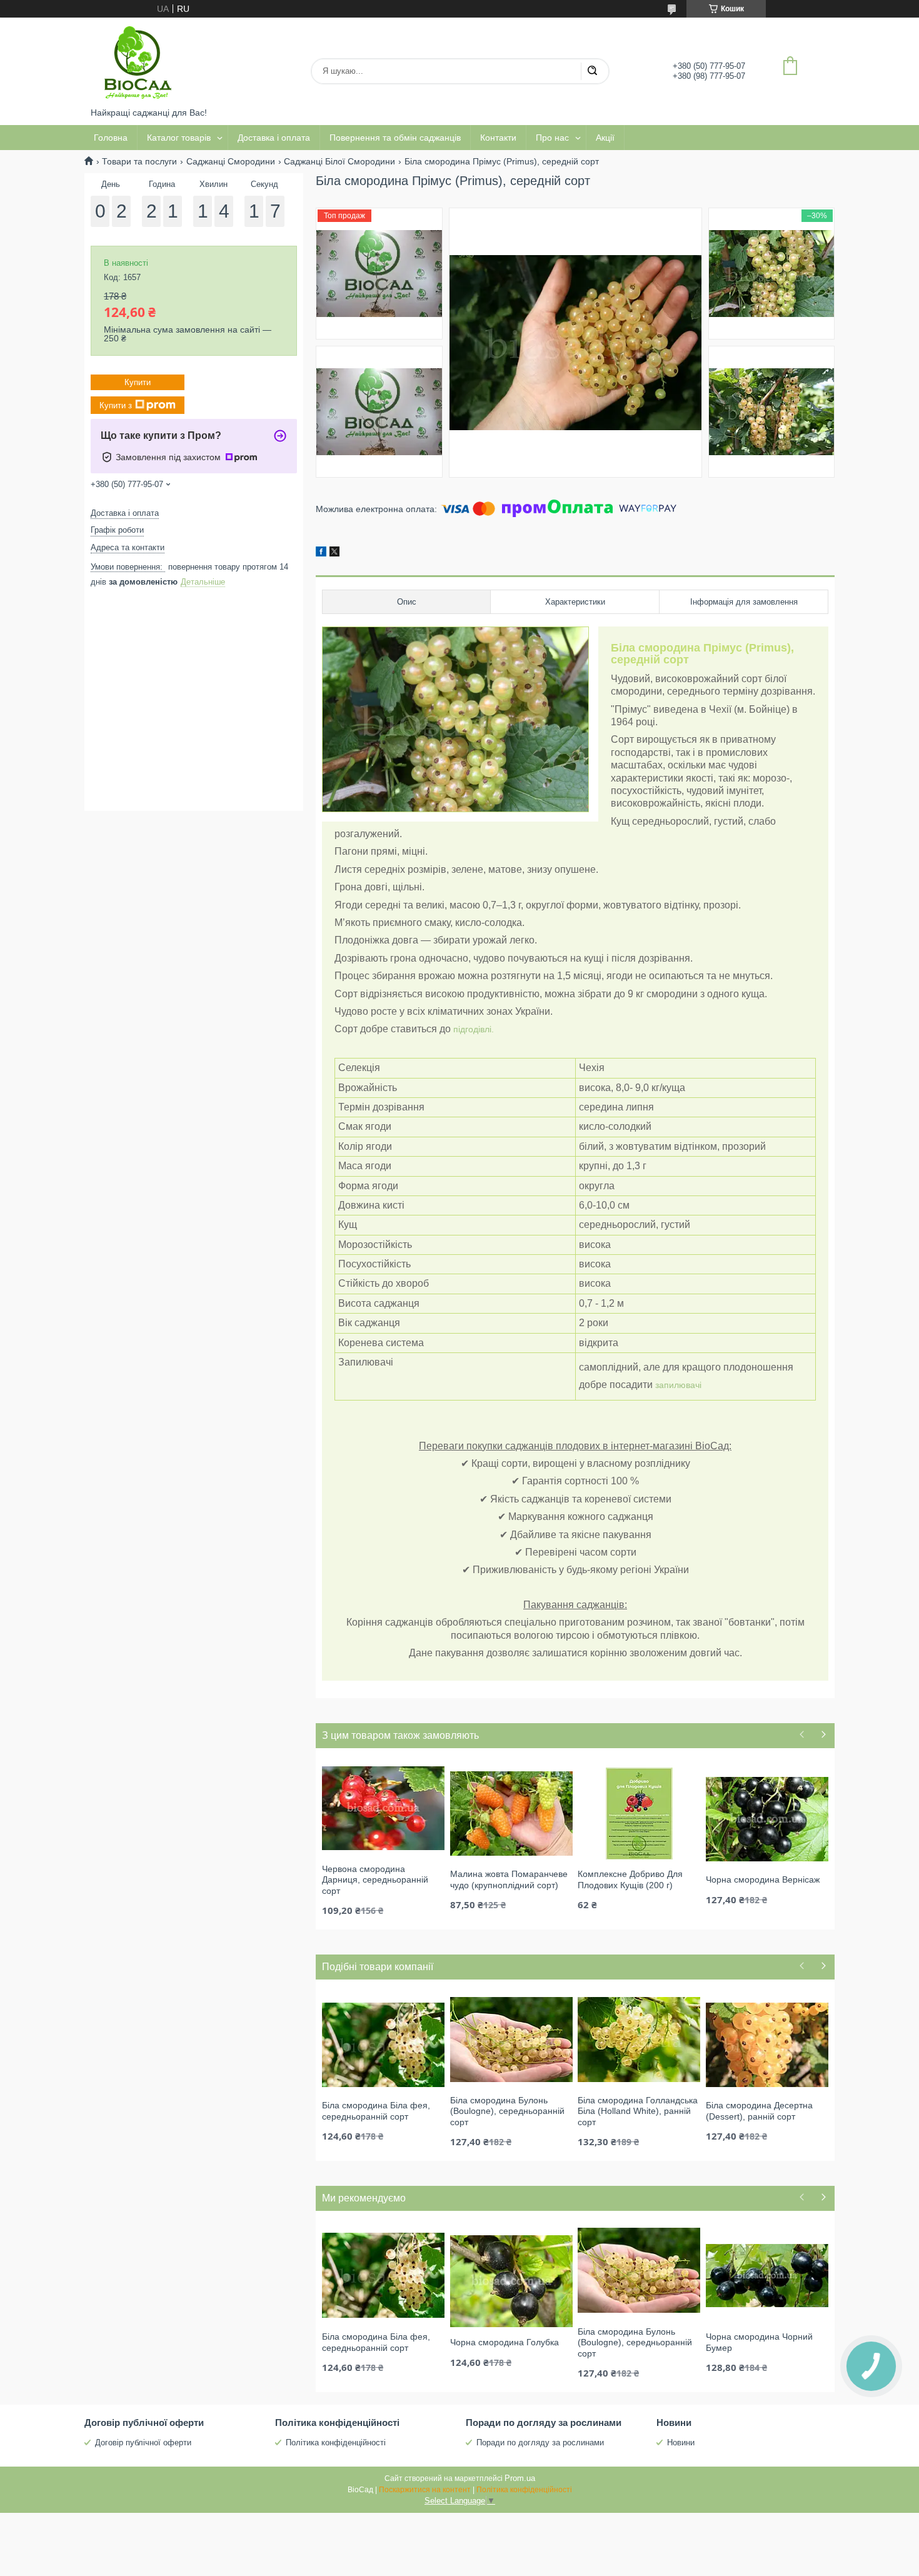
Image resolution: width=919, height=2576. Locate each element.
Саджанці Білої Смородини (339, 161)
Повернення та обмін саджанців (395, 138)
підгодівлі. (474, 1029)
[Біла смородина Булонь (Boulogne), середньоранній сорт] (511, 2039)
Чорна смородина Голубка (505, 2342)
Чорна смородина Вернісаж (763, 1879)
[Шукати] (592, 71)
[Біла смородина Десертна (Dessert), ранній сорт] (767, 2044)
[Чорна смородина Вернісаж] (767, 1818)
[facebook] (321, 553)
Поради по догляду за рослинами (540, 2443)
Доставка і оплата (274, 138)
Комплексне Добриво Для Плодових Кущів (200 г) (630, 1879)
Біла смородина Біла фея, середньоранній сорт (376, 2111)
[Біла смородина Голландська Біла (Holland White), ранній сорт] (639, 2039)
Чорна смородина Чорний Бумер (759, 2342)
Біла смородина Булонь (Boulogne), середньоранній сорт (507, 2111)
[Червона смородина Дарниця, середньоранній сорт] (383, 1808)
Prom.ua (520, 2478)
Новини (681, 2443)
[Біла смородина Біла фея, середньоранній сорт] (383, 2044)
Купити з (116, 405)
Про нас (552, 138)
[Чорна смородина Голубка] (511, 2281)
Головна (111, 138)
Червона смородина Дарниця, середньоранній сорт (375, 1880)
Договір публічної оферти (143, 2443)
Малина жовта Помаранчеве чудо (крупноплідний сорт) (509, 1879)
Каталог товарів (179, 138)
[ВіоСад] (138, 63)
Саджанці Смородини (231, 161)
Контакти (498, 138)
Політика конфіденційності (336, 2443)
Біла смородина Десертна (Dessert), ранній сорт (759, 2111)
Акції (605, 138)
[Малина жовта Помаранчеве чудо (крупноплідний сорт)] (511, 1813)
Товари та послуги (139, 161)
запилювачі (678, 1385)
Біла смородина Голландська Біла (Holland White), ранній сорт (638, 2111)
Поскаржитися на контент (425, 2490)
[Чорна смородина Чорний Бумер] (767, 2275)
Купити (138, 382)
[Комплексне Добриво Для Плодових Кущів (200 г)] (639, 1813)
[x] (334, 553)
